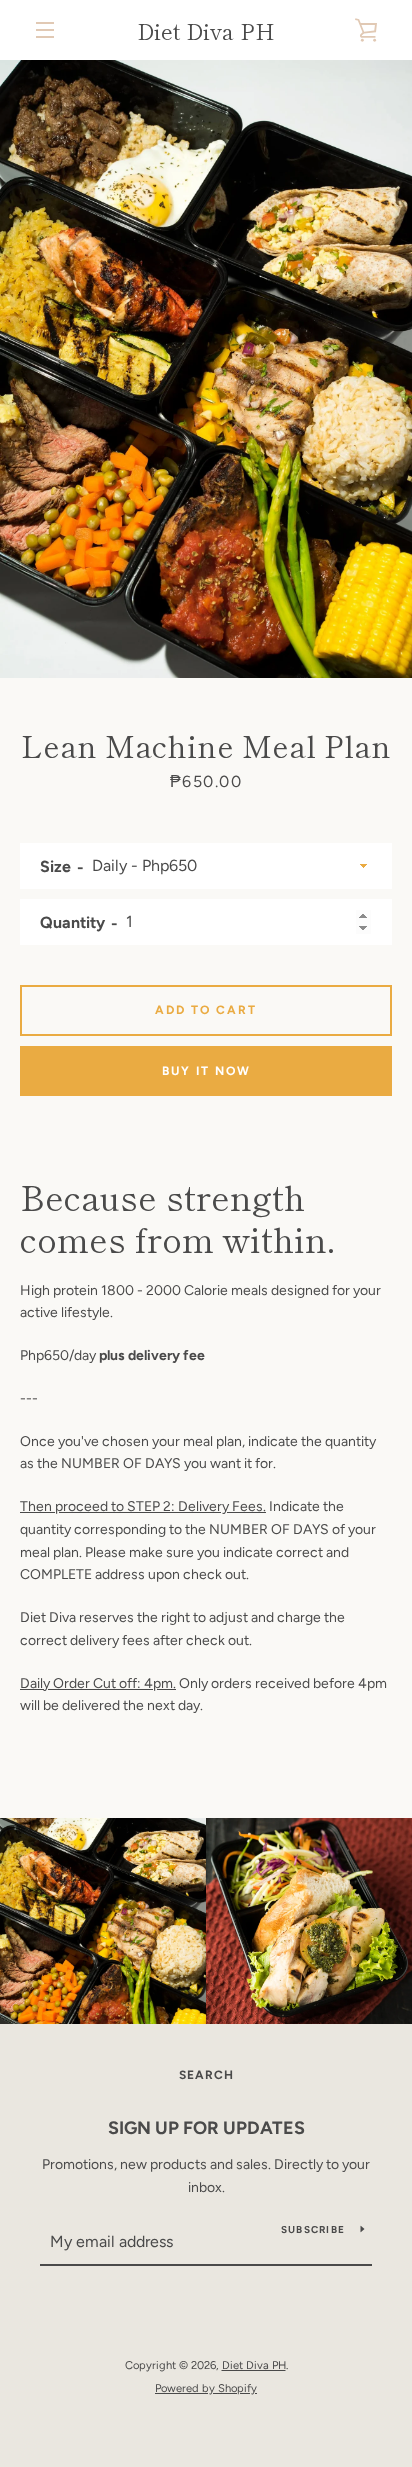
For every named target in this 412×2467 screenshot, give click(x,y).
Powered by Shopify (206, 2388)
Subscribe (313, 2229)
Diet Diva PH (206, 30)
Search (206, 2075)
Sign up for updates (206, 2128)
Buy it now (206, 1071)
